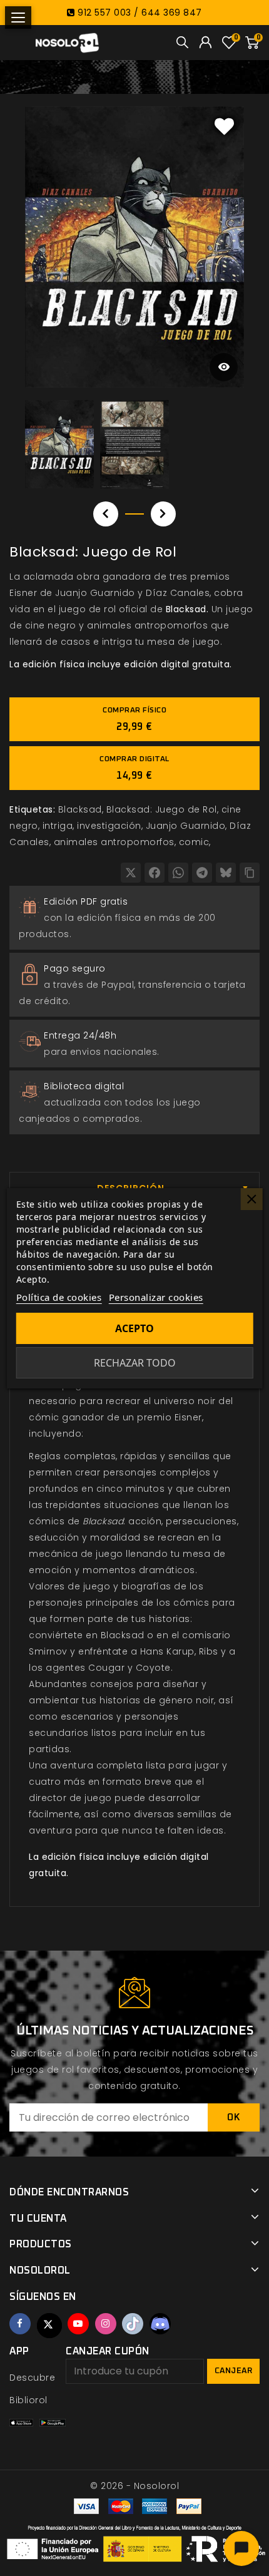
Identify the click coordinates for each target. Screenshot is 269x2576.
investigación (109, 826)
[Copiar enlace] (250, 873)
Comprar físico (134, 719)
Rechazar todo (135, 1363)
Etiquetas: (32, 809)
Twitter (49, 2326)
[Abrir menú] (18, 18)
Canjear (234, 2371)
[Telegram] (202, 873)
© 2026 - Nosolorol (134, 2486)
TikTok (133, 2324)
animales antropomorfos (114, 842)
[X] (131, 873)
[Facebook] (155, 873)
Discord (160, 2324)
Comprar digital (134, 768)
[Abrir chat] (241, 2548)
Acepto (134, 1328)
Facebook (20, 2324)
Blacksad (80, 809)
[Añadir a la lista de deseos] (225, 126)
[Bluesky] (226, 873)
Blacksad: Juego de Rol (162, 809)
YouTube (78, 2324)
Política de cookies (59, 1297)
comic (194, 842)
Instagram (106, 2324)
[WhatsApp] (178, 873)
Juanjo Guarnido (186, 826)
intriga (58, 826)
